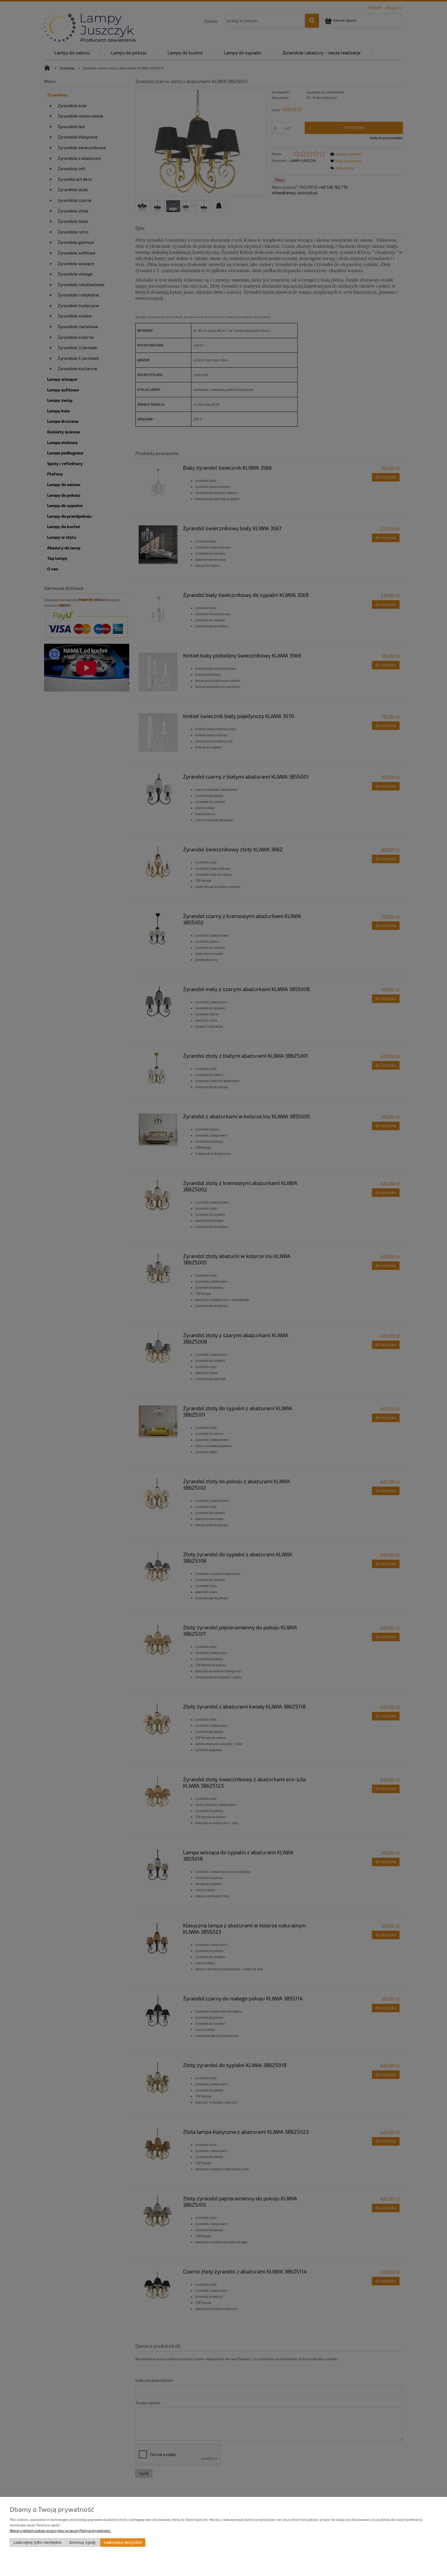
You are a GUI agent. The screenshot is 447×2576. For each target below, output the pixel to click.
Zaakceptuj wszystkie (123, 2543)
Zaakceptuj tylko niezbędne (37, 2543)
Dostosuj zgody (82, 2543)
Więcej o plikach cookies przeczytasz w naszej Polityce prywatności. (61, 2530)
